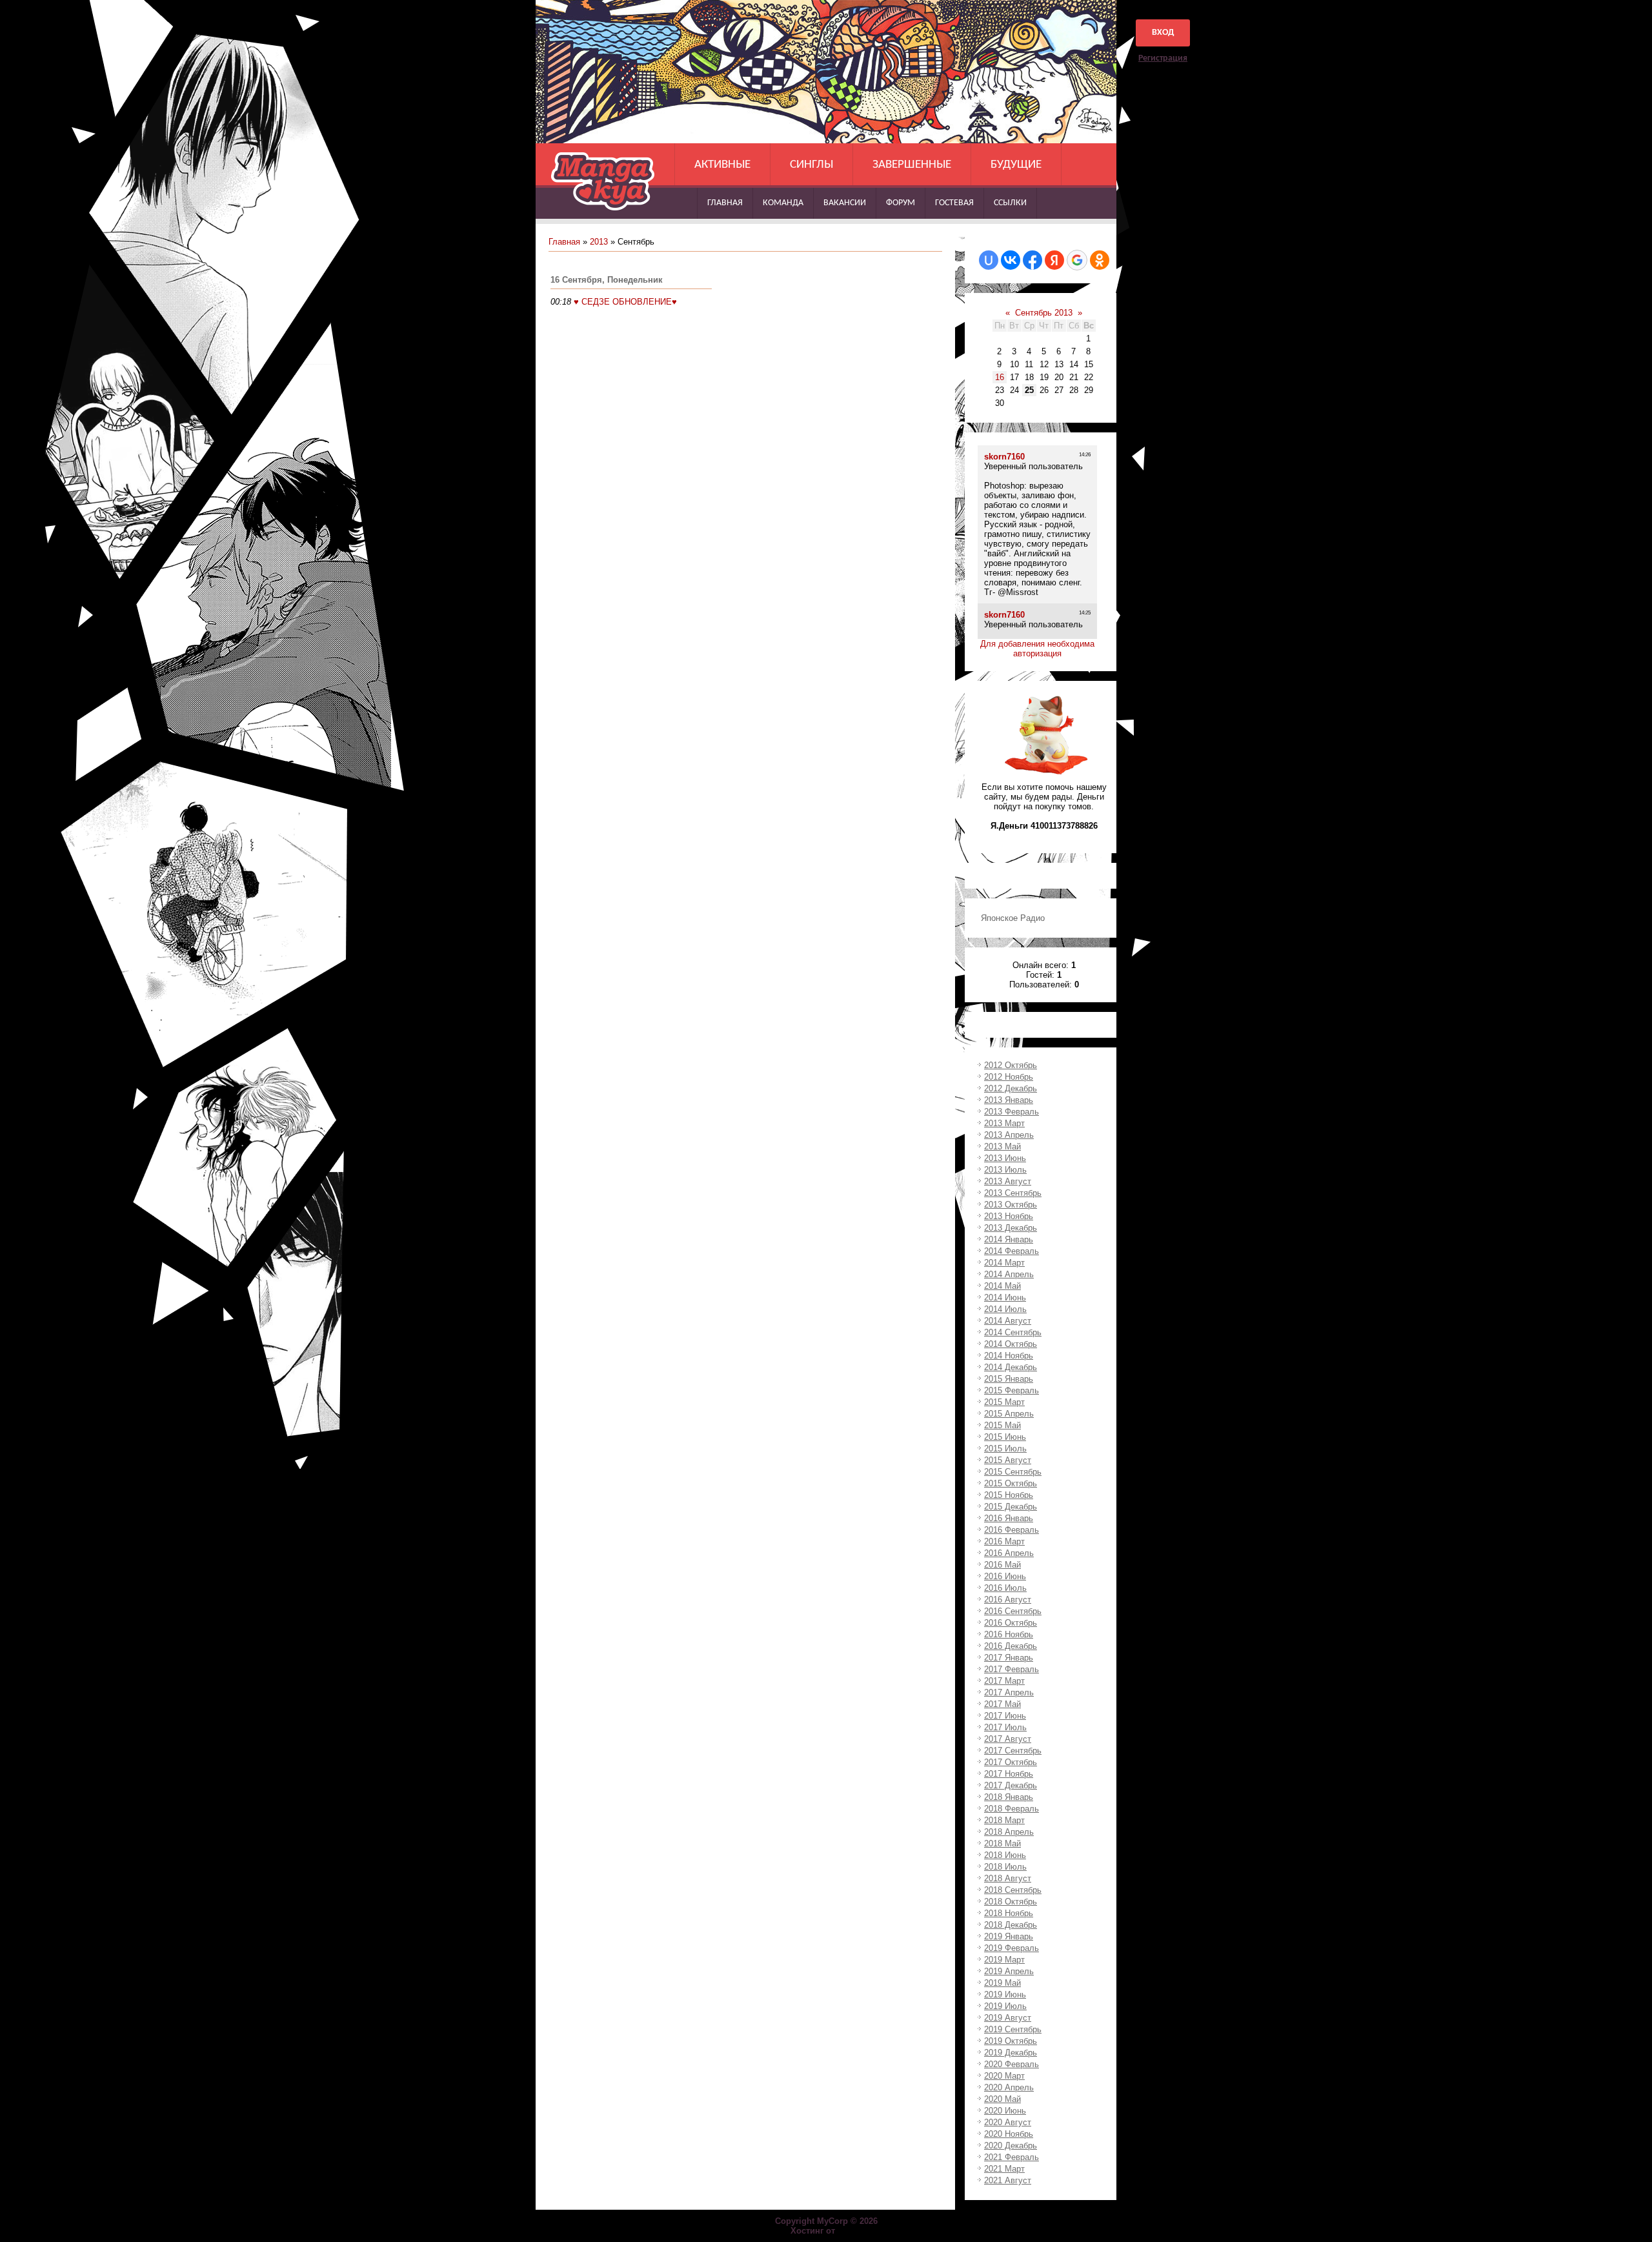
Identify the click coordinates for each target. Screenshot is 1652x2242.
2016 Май (1002, 1565)
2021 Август (1008, 2180)
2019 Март (1004, 1960)
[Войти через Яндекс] (1054, 260)
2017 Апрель (1009, 1692)
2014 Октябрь (1011, 1344)
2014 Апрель (1009, 1274)
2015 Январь (1009, 1379)
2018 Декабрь (1011, 1925)
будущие (1016, 165)
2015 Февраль (1012, 1390)
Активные (722, 165)
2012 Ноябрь (1009, 1077)
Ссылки (1010, 203)
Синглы (811, 165)
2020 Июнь (1005, 2111)
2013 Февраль (1012, 1112)
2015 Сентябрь (1013, 1472)
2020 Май (1002, 2099)
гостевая (954, 203)
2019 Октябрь (1011, 2041)
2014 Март (1004, 1263)
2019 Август (1008, 2018)
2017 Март (1004, 1681)
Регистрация (1163, 58)
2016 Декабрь (1011, 1646)
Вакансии (845, 203)
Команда (783, 203)
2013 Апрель (1009, 1135)
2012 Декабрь (1011, 1088)
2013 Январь (1009, 1100)
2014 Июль (1005, 1309)
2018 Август (1008, 1878)
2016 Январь (1009, 1518)
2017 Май (1002, 1704)
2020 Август (1008, 2122)
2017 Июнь (1005, 1716)
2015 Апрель (1009, 1414)
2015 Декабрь (1011, 1507)
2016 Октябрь (1011, 1623)
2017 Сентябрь (1013, 1751)
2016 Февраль (1012, 1530)
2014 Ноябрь (1009, 1356)
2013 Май (1002, 1146)
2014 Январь (1009, 1239)
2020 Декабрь (1011, 2146)
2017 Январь (1009, 1658)
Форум (901, 203)
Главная (725, 203)
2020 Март (1004, 2076)
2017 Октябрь (1011, 1762)
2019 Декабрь (1011, 2053)
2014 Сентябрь (1013, 1332)
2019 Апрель (1009, 1971)
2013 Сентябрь (1013, 1193)
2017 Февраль (1012, 1669)
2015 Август (1008, 1460)
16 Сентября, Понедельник (607, 280)
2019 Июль (1005, 2006)
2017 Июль (1005, 1727)
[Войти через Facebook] (1032, 260)
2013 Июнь (1005, 1158)
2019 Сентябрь (1013, 2029)
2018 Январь (1009, 1797)
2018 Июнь (1005, 1855)
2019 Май (1002, 1983)
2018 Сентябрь (1013, 1890)
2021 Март (1004, 2169)
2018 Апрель (1009, 1832)
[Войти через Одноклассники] (1100, 260)
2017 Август (1008, 1739)
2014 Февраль (1012, 1251)
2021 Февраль (1012, 2157)
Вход (1163, 33)
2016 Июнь (1005, 1576)
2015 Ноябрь (1009, 1495)
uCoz (850, 2231)
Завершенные (912, 165)
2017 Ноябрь (1009, 1774)
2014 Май (1002, 1286)
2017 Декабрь (1011, 1785)
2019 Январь (1009, 1936)
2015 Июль (1005, 1449)
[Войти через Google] (1077, 260)
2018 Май (1002, 1843)
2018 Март (1004, 1820)
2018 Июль (1005, 1867)
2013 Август (1008, 1181)
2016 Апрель (1009, 1553)
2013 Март (1004, 1123)
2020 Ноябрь (1009, 2134)
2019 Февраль (1012, 1948)
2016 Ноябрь (1009, 1634)
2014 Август (1008, 1321)
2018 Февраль (1012, 1809)
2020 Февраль (1012, 2064)
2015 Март (1004, 1402)
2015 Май (1002, 1425)
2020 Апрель (1009, 2087)
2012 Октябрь (1011, 1065)
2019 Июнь (1005, 1995)
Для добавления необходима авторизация (1037, 649)
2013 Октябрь (1011, 1205)
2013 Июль (1005, 1170)
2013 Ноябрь (1009, 1216)
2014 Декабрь (1011, 1367)
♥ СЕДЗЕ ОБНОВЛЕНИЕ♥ (625, 302)
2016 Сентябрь (1013, 1611)
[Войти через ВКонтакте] (1011, 260)
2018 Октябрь (1011, 1902)
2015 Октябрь (1011, 1483)
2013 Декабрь (1011, 1228)
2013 (599, 242)
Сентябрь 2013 (1044, 313)
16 (1000, 377)
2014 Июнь (1005, 1298)
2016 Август (1008, 1600)
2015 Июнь (1005, 1437)
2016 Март (1004, 1541)
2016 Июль (1005, 1588)
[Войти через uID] (989, 260)
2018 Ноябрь (1009, 1913)
